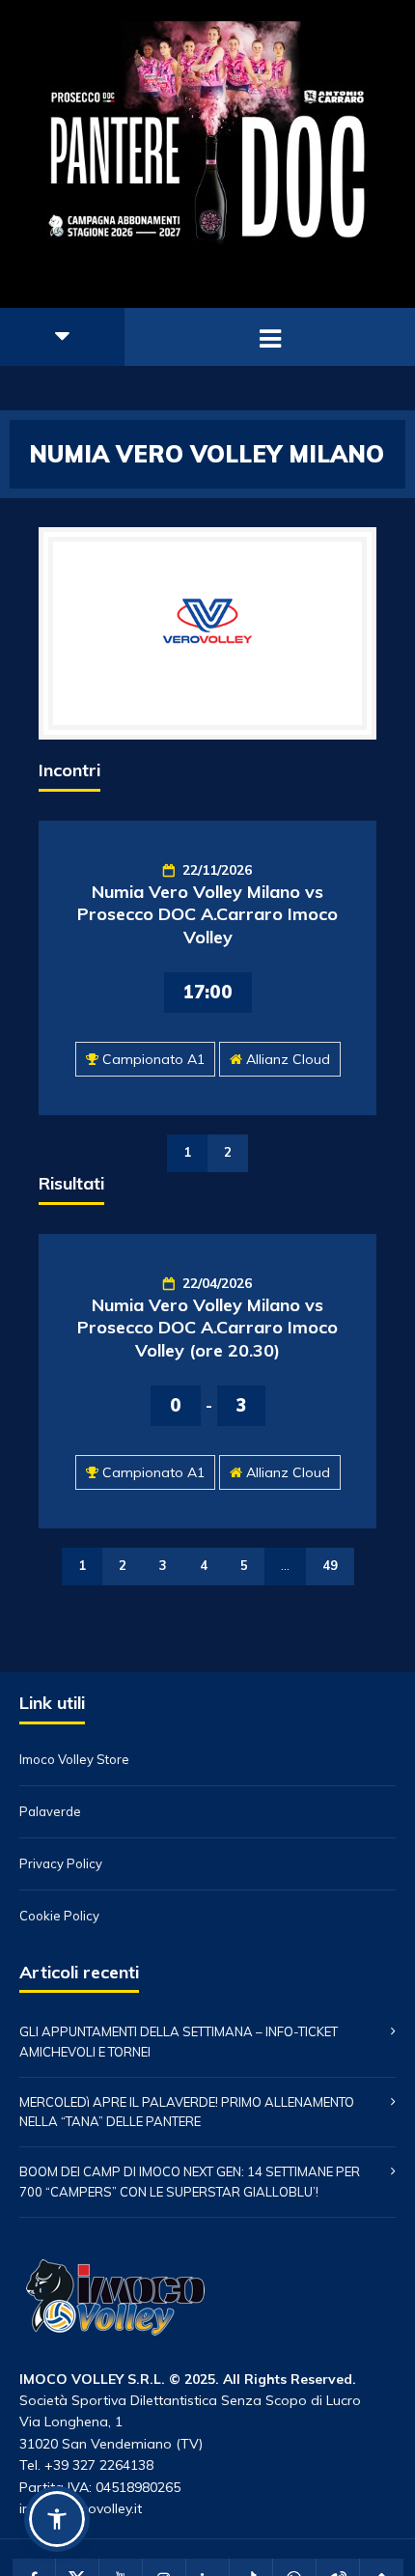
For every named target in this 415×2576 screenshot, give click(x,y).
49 (330, 1565)
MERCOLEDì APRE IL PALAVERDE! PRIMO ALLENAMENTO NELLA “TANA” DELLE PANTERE (187, 2112)
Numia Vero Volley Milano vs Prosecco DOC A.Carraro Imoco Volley (207, 914)
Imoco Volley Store (74, 1760)
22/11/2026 (217, 870)
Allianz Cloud (288, 1059)
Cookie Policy (59, 1916)
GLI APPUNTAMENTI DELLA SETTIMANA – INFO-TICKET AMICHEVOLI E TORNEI (179, 2042)
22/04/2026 (217, 1283)
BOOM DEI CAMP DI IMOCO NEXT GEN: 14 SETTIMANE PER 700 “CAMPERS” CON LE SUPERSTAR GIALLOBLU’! (190, 2182)
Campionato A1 (153, 1059)
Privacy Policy (61, 1864)
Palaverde (50, 1812)
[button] (57, 2519)
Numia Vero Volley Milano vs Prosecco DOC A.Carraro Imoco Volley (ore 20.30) (207, 1328)
